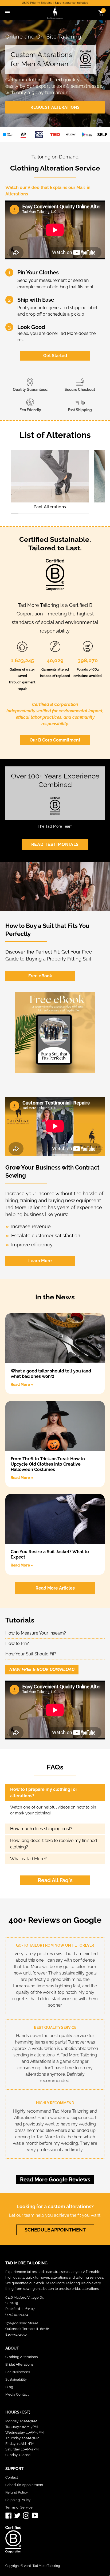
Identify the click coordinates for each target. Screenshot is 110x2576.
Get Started (55, 356)
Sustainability (16, 2379)
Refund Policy (17, 2492)
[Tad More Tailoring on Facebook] (9, 2515)
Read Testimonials (55, 844)
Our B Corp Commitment (55, 740)
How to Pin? (17, 1643)
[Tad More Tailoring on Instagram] (26, 2515)
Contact (12, 2477)
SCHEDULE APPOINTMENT (55, 2230)
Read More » (22, 1385)
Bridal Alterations (19, 2364)
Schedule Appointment (24, 2485)
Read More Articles (55, 1588)
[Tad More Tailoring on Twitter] (17, 2515)
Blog (9, 2387)
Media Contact (17, 2394)
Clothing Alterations (21, 2357)
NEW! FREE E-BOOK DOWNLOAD (42, 1669)
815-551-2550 (16, 2334)
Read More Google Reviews (55, 2180)
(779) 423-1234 (17, 2314)
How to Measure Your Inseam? (36, 1633)
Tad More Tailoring (46, 2566)
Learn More (40, 1261)
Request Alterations (55, 107)
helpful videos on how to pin (70, 1807)
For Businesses (18, 2372)
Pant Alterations (50, 507)
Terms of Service (19, 2507)
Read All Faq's (55, 1880)
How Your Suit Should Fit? (31, 1654)
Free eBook (40, 976)
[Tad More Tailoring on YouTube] (35, 2515)
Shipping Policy (18, 2500)
